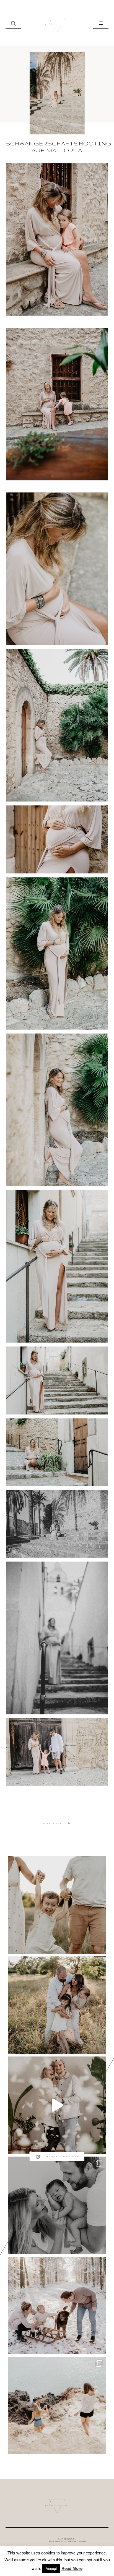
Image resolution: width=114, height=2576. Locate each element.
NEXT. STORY (52, 1823)
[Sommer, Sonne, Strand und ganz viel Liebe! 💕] (57, 2405)
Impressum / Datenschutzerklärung (68, 2540)
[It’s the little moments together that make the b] (57, 2005)
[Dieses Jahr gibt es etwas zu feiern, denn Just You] (57, 2105)
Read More (72, 2568)
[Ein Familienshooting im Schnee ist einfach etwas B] (57, 2305)
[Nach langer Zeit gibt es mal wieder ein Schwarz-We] (57, 2205)
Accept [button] (51, 2568)
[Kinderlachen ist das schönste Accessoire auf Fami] (57, 1905)
